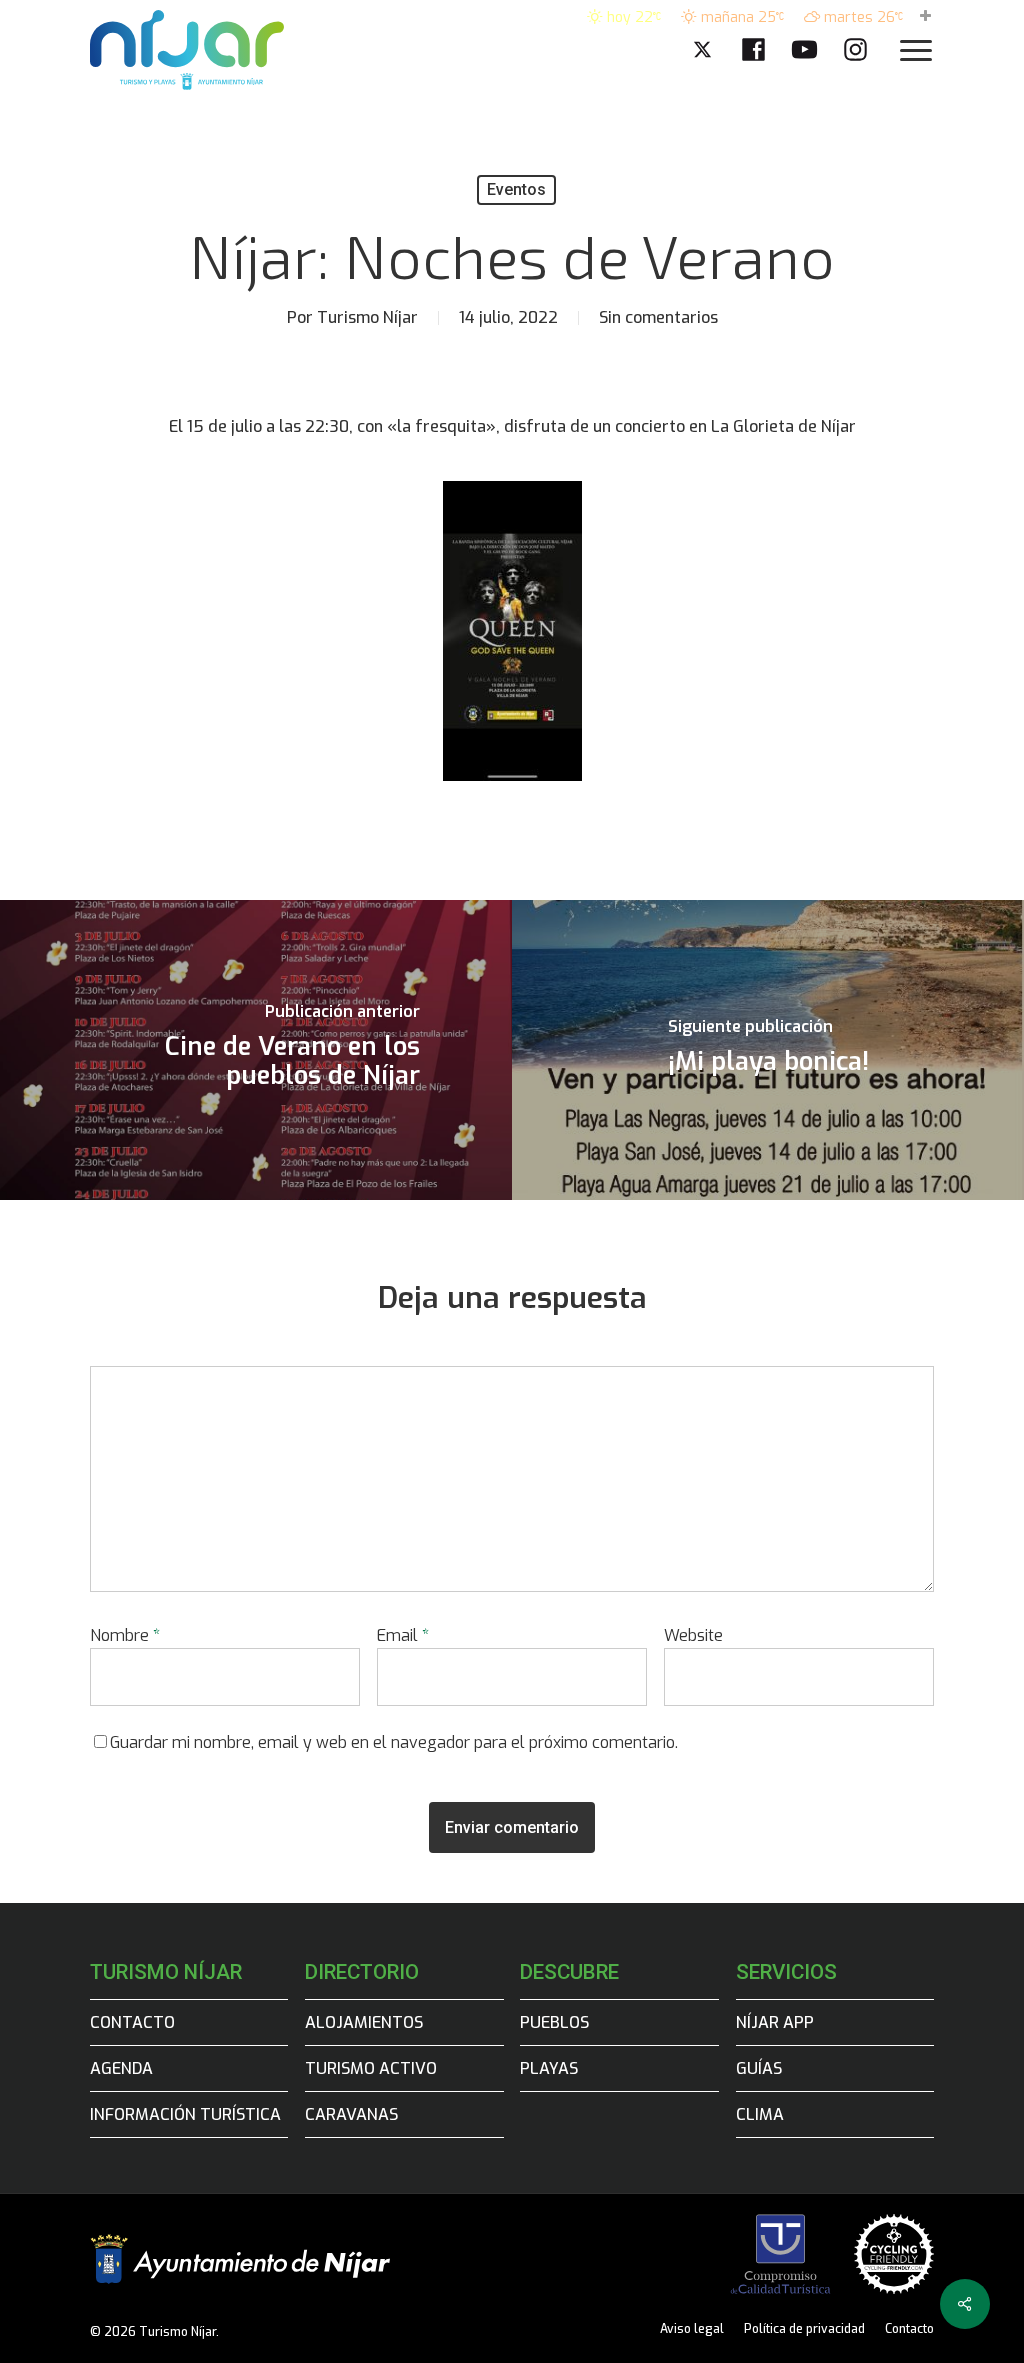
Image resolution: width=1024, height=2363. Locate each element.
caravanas (351, 2114)
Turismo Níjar (367, 317)
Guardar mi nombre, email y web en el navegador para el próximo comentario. (394, 1742)
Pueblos (554, 2022)
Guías (759, 2068)
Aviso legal (692, 2329)
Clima (760, 2114)
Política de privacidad (804, 2329)
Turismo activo (371, 2068)
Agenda (121, 2068)
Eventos (516, 189)
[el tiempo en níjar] (925, 17)
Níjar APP (775, 2022)
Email (403, 1635)
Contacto (132, 2022)
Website (693, 1635)
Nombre (125, 1635)
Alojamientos (364, 2022)
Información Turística (185, 2114)
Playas (549, 2068)
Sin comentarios (658, 317)
